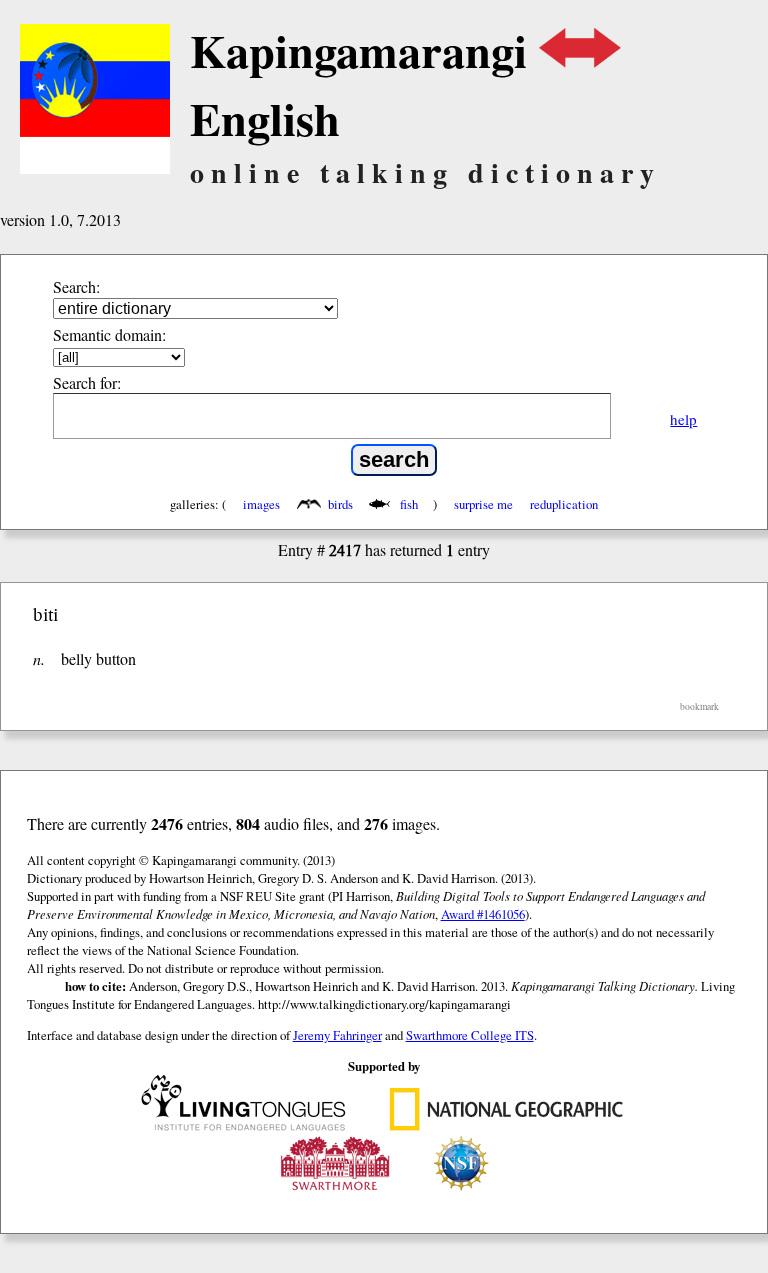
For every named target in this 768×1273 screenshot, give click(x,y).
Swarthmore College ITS (470, 1035)
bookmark (699, 706)
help (683, 419)
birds (340, 504)
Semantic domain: (109, 334)
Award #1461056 (483, 914)
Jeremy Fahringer (337, 1035)
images (261, 504)
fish (409, 504)
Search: (76, 286)
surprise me (483, 504)
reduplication (564, 504)
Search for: (87, 382)
